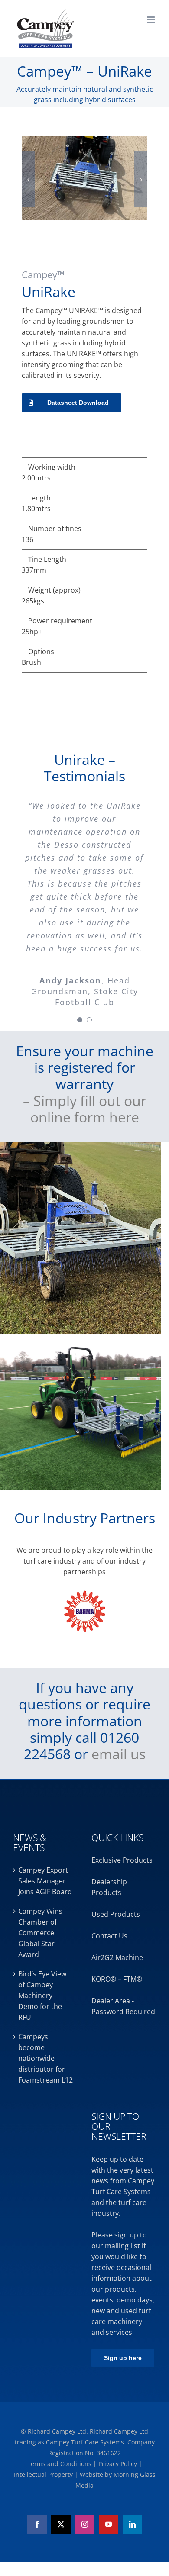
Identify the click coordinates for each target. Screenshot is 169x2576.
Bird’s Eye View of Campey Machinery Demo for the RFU (42, 1996)
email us (119, 1754)
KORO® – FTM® (117, 1979)
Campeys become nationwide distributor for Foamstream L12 (45, 2058)
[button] (28, 179)
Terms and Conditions (60, 2464)
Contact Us (109, 1936)
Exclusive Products (122, 1860)
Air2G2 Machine (117, 1957)
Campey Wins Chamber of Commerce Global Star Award (40, 1933)
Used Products (116, 1914)
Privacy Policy (119, 2464)
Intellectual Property (44, 2474)
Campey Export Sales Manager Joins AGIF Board (45, 1881)
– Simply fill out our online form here (85, 1109)
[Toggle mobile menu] (151, 20)
